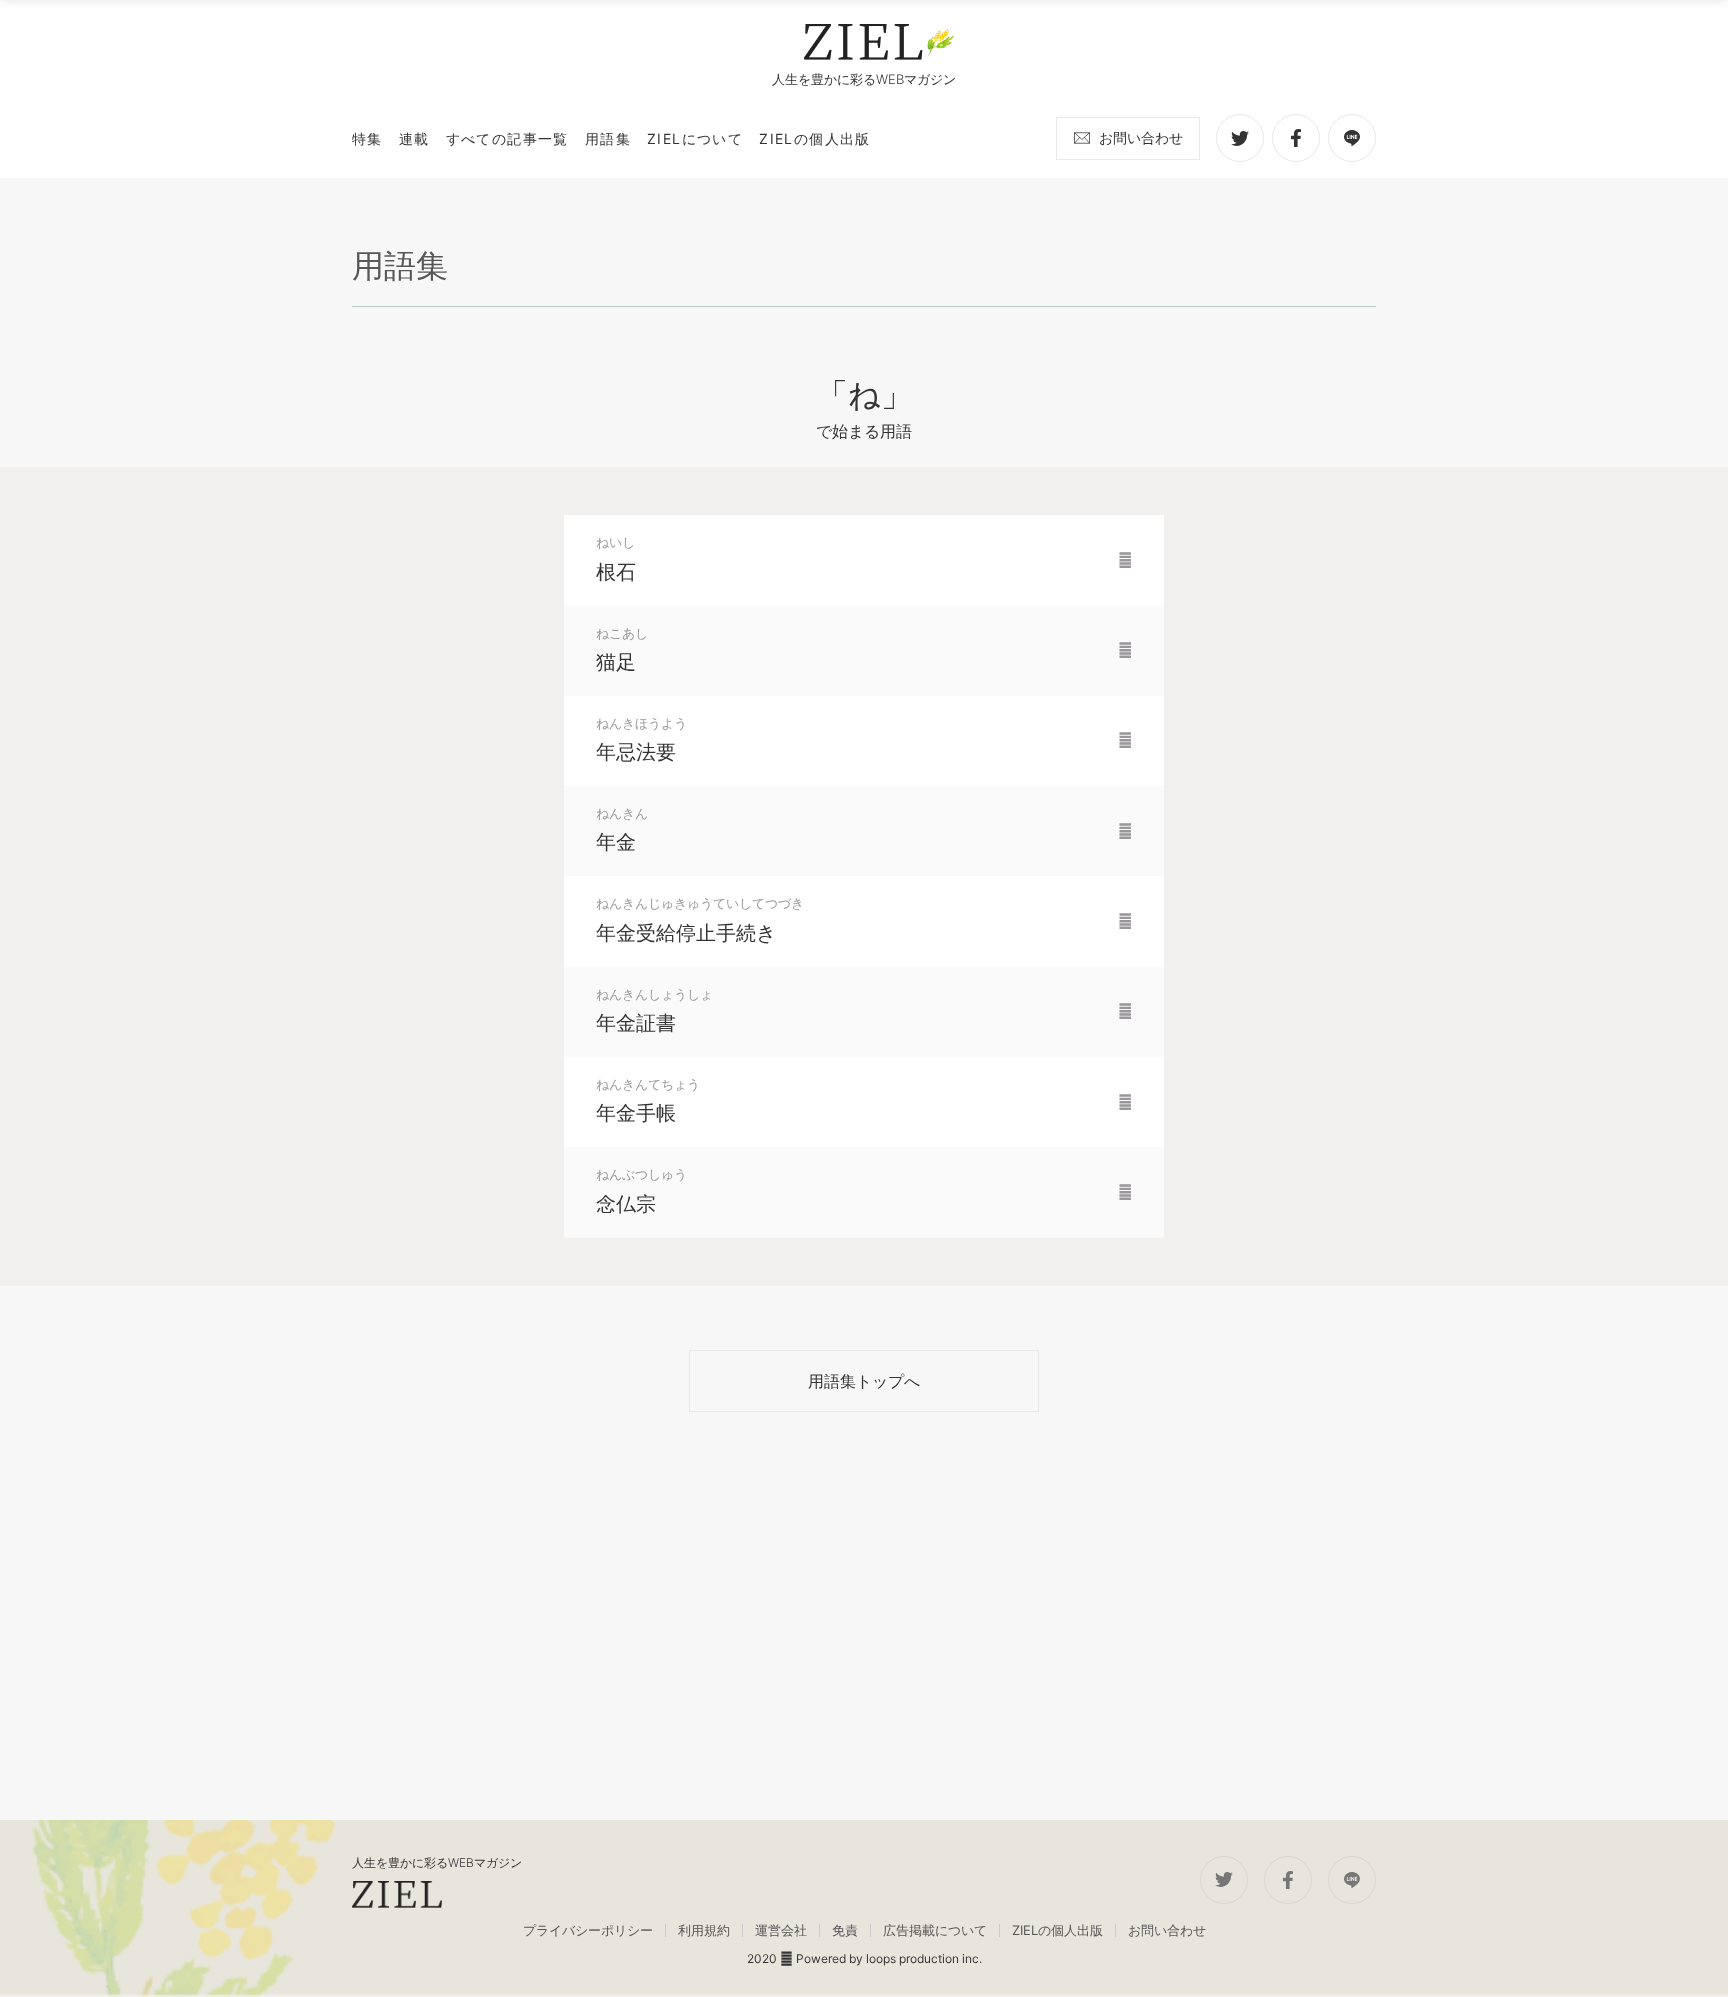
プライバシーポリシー (588, 1930)
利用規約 (704, 1930)
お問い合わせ (1141, 137)
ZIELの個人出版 (1057, 1930)
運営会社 (781, 1930)
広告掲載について (935, 1930)
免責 (845, 1930)
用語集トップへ (864, 1381)
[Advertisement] (864, 1616)
